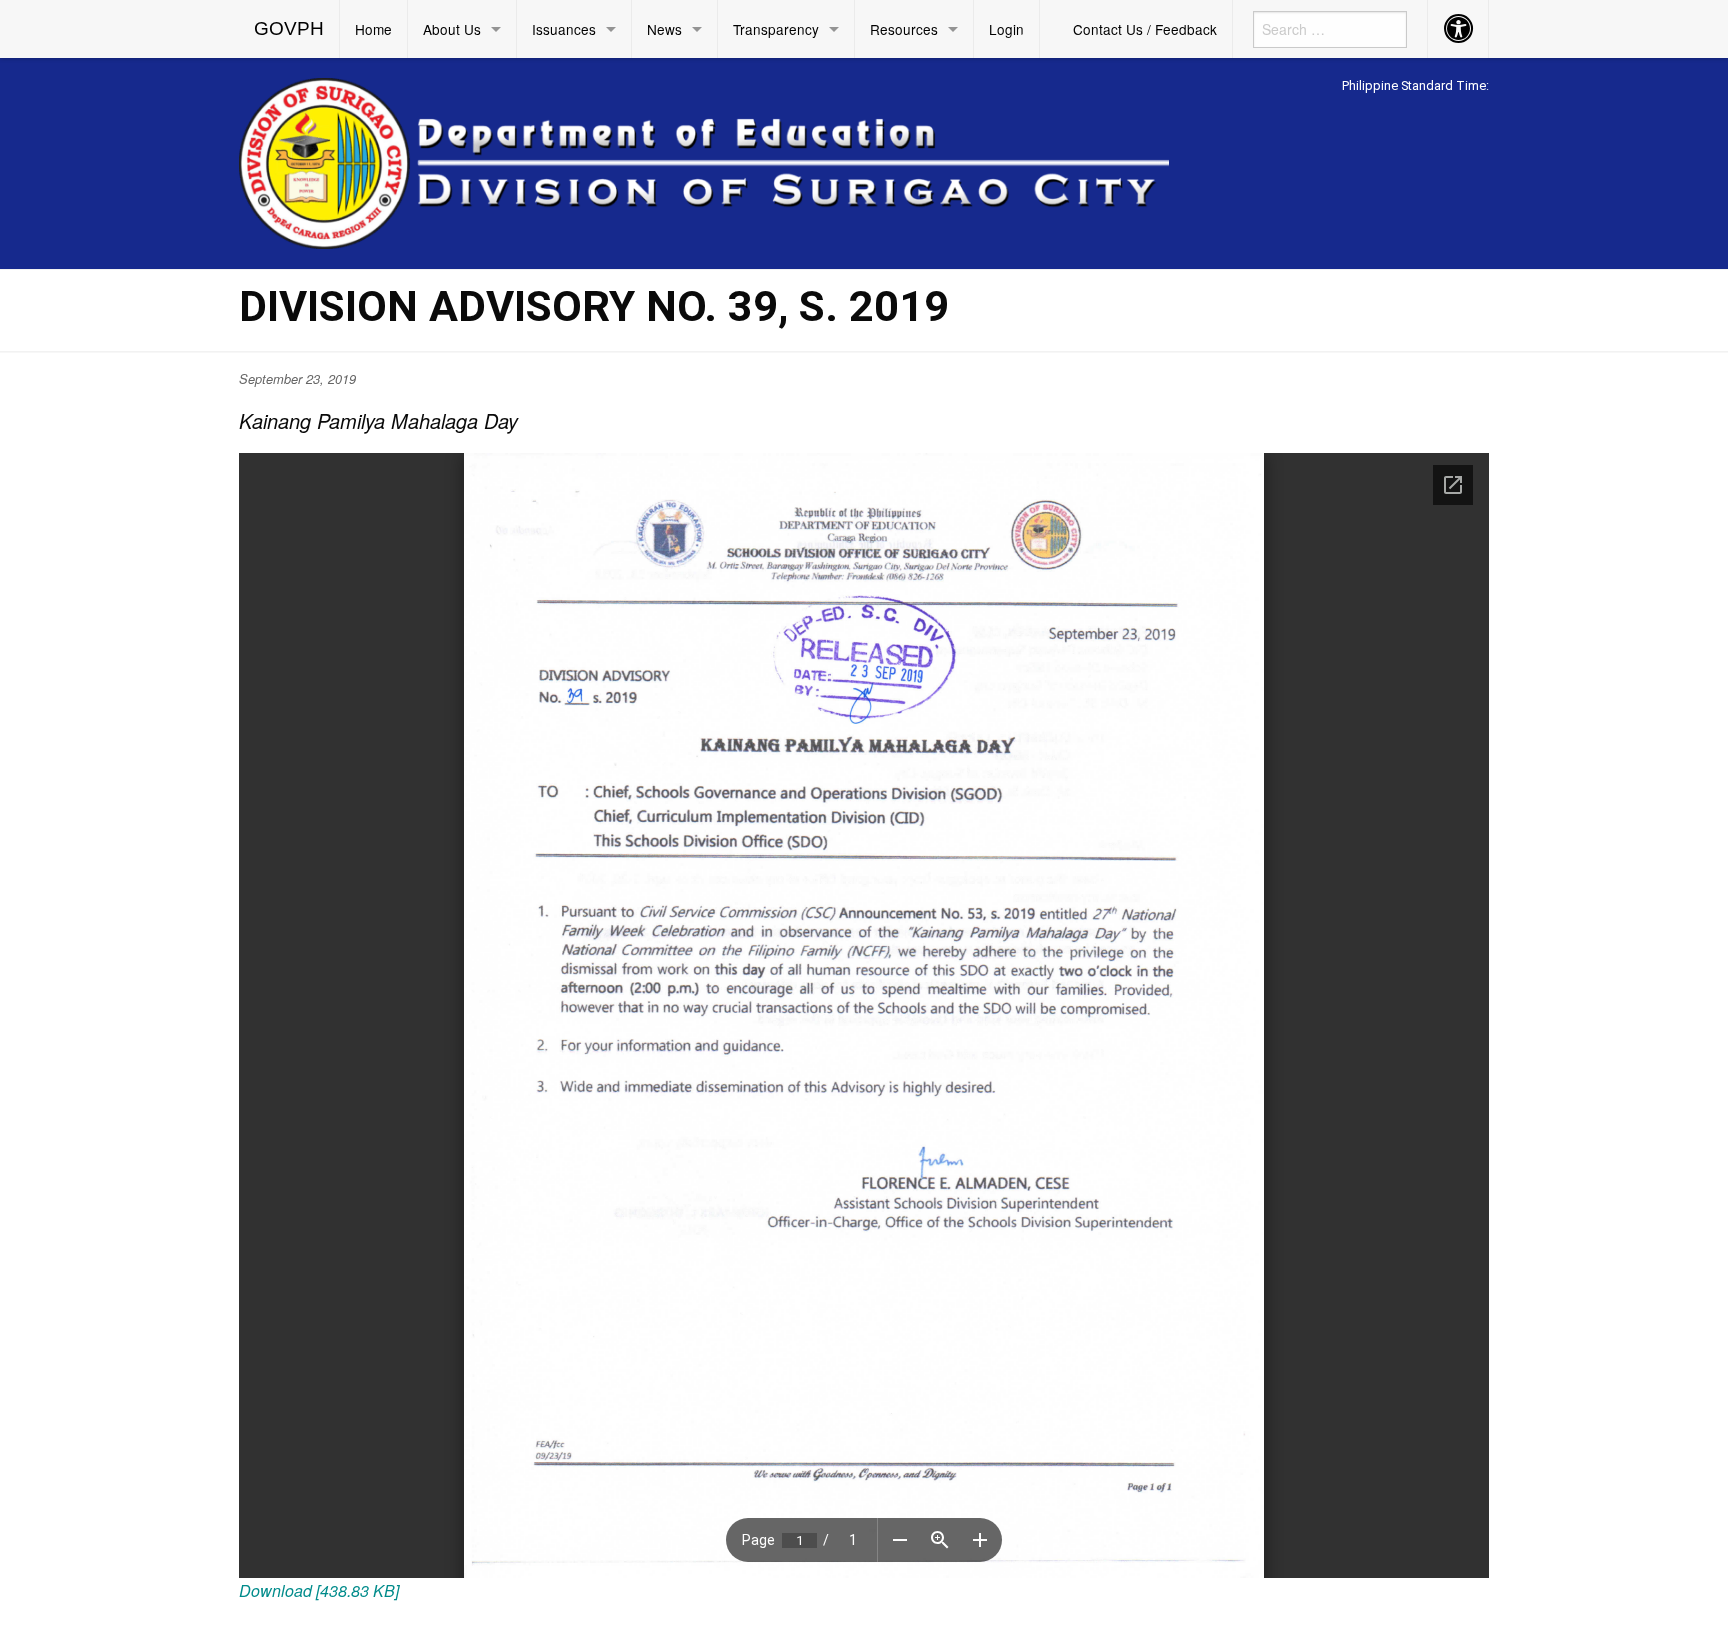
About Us (452, 29)
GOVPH (289, 28)
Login (1006, 29)
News (664, 29)
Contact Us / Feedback (1145, 29)
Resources (904, 29)
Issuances (564, 29)
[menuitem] (289, 29)
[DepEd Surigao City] (704, 160)
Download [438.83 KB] (319, 1590)
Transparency (776, 29)
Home (373, 29)
